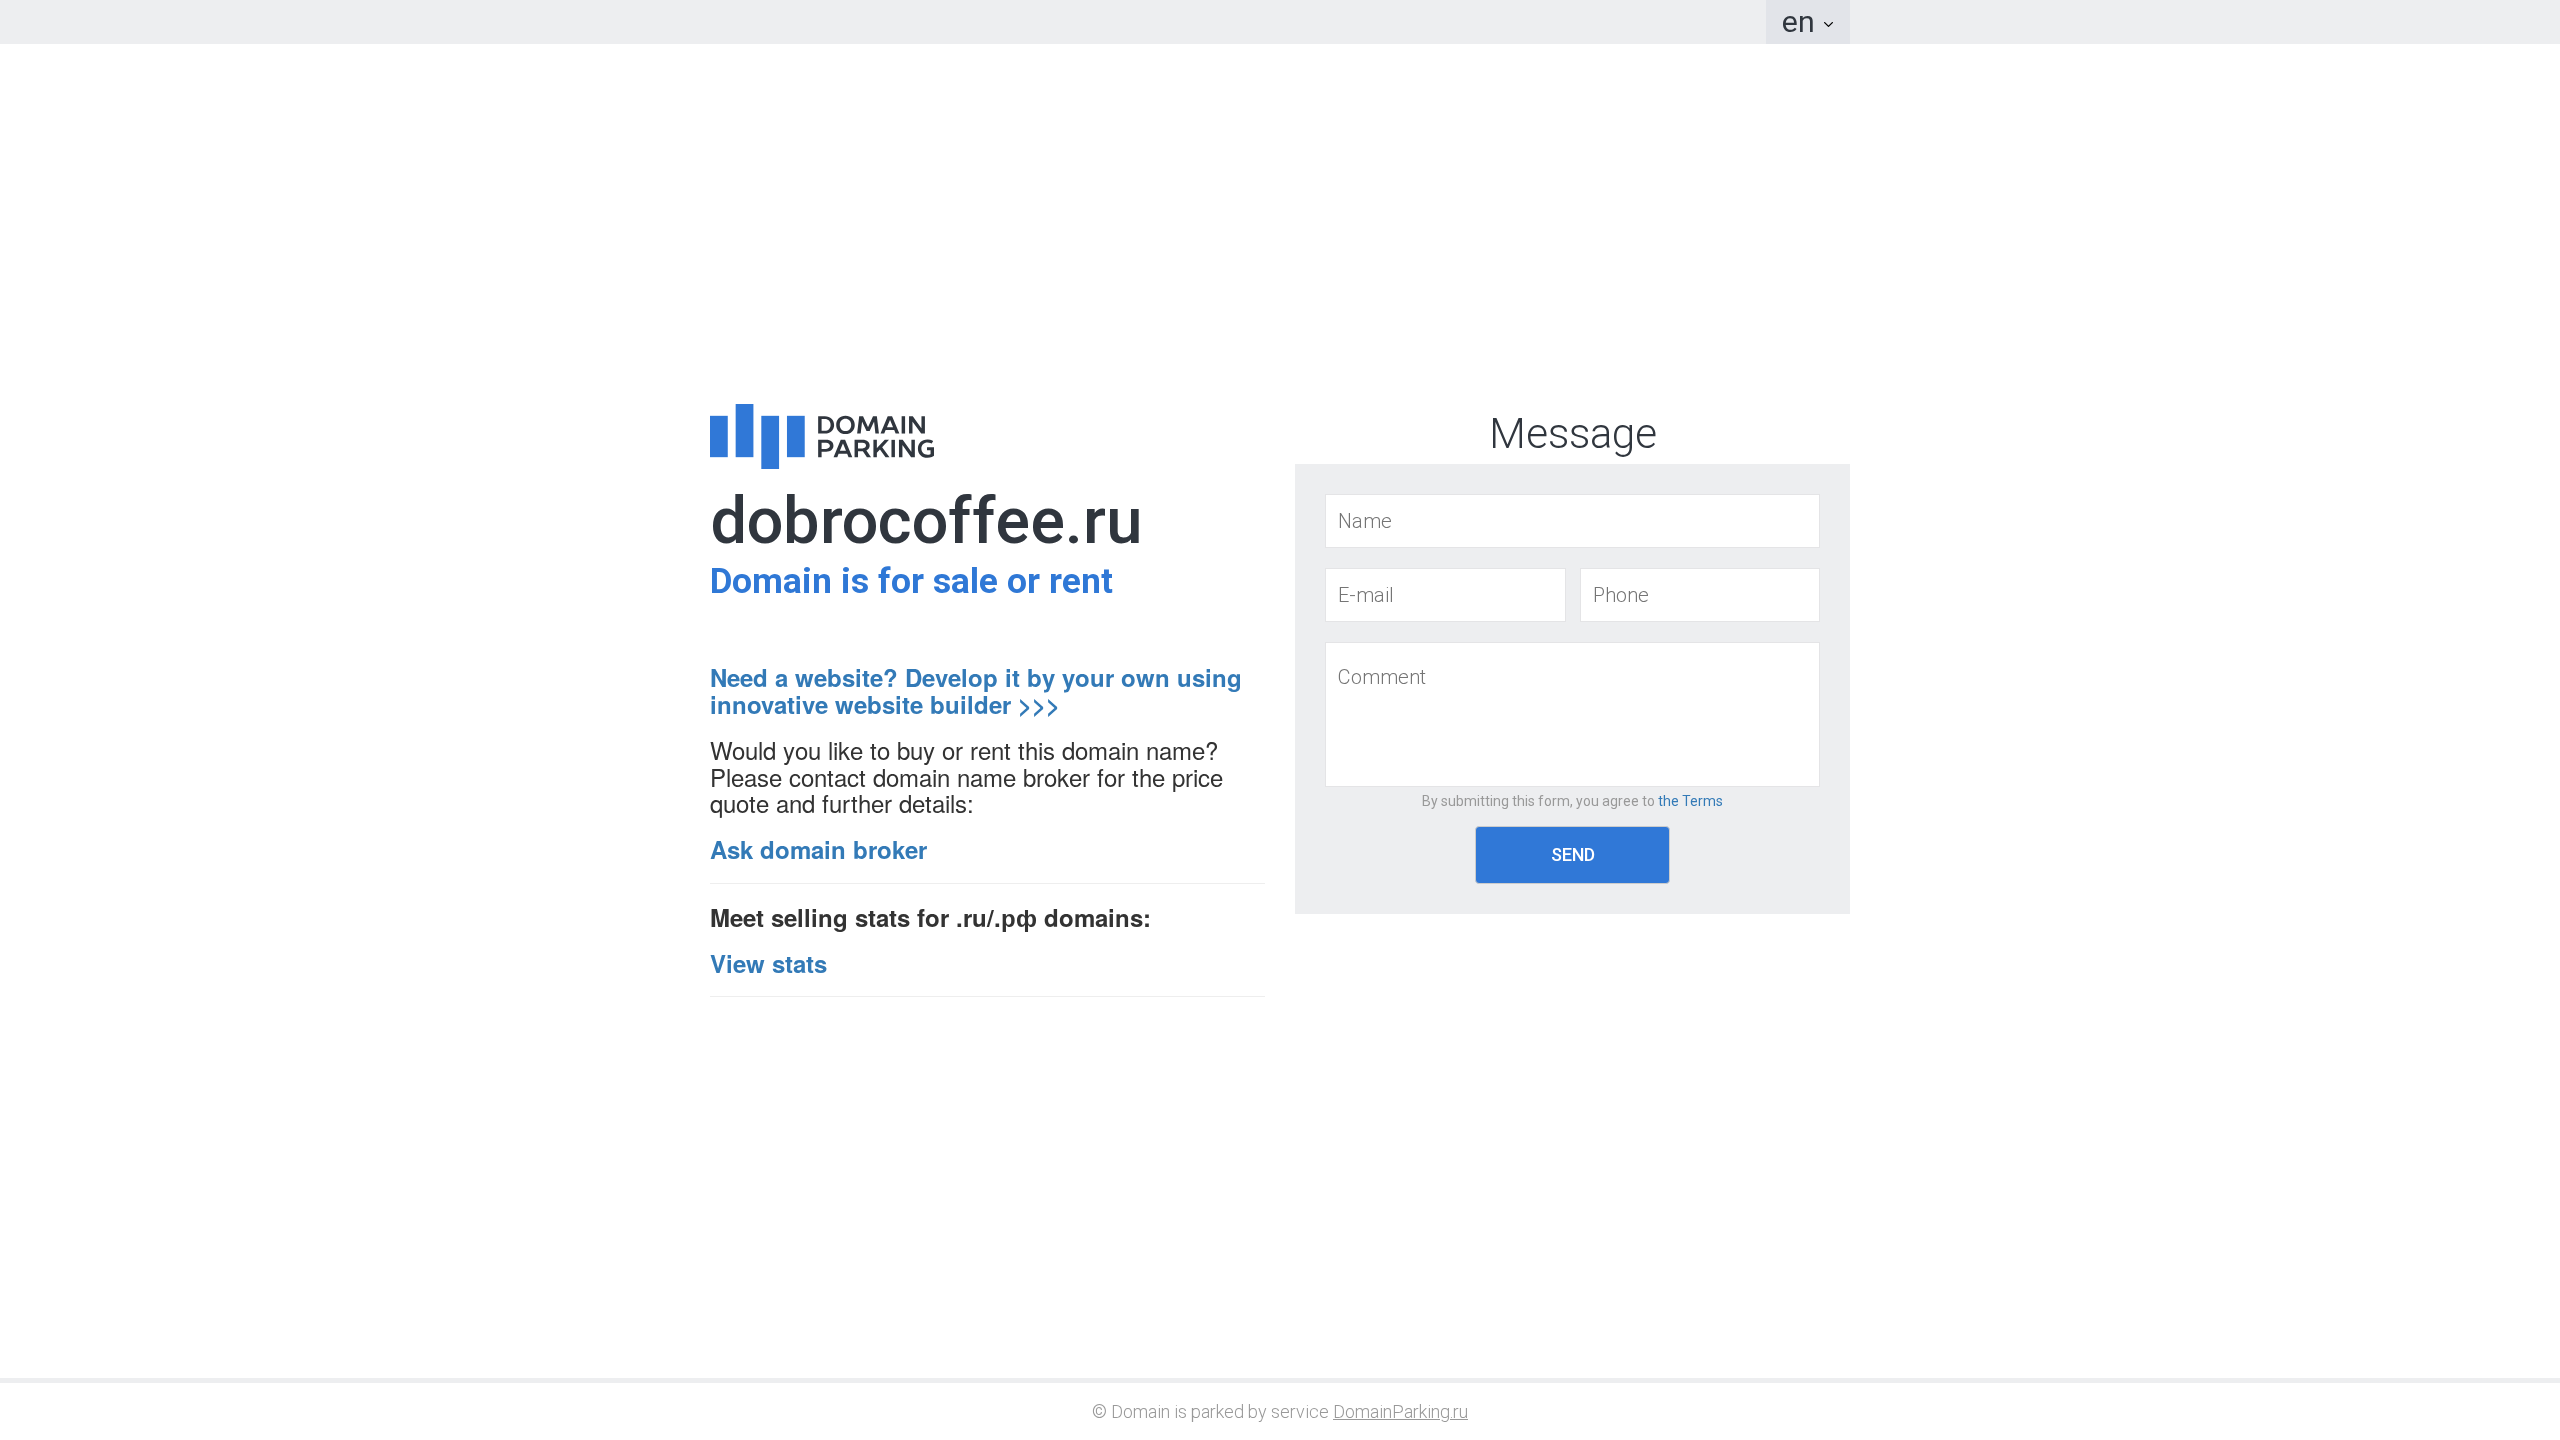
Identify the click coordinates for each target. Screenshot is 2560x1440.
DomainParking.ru (1400, 1411)
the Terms (1690, 801)
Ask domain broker (818, 849)
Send (1573, 854)
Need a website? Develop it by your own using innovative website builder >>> (976, 690)
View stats (768, 963)
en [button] (1802, 21)
